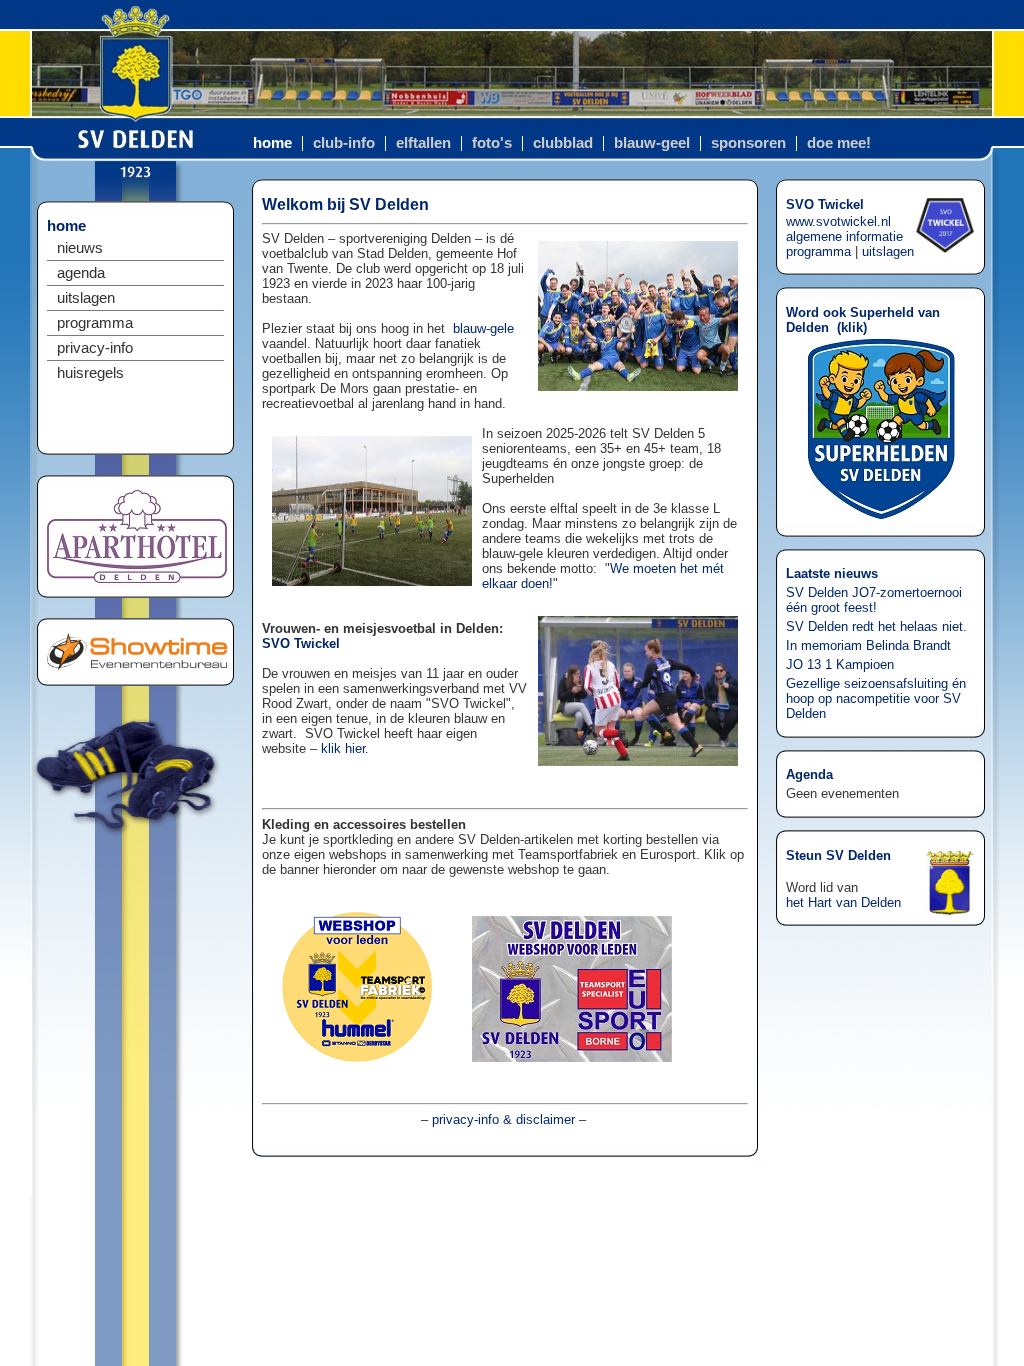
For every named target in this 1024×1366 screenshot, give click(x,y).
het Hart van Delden (843, 902)
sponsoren (748, 143)
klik (852, 327)
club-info (344, 143)
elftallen (423, 143)
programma (95, 323)
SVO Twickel (301, 643)
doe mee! (839, 143)
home (272, 143)
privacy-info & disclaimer (503, 1119)
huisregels (90, 373)
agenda (81, 273)
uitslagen (86, 298)
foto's (492, 143)
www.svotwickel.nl (838, 221)
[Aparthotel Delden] (137, 578)
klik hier (343, 748)
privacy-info (95, 348)
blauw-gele (483, 328)
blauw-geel (652, 143)
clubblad (563, 143)
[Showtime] (137, 666)
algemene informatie (844, 236)
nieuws (80, 248)
